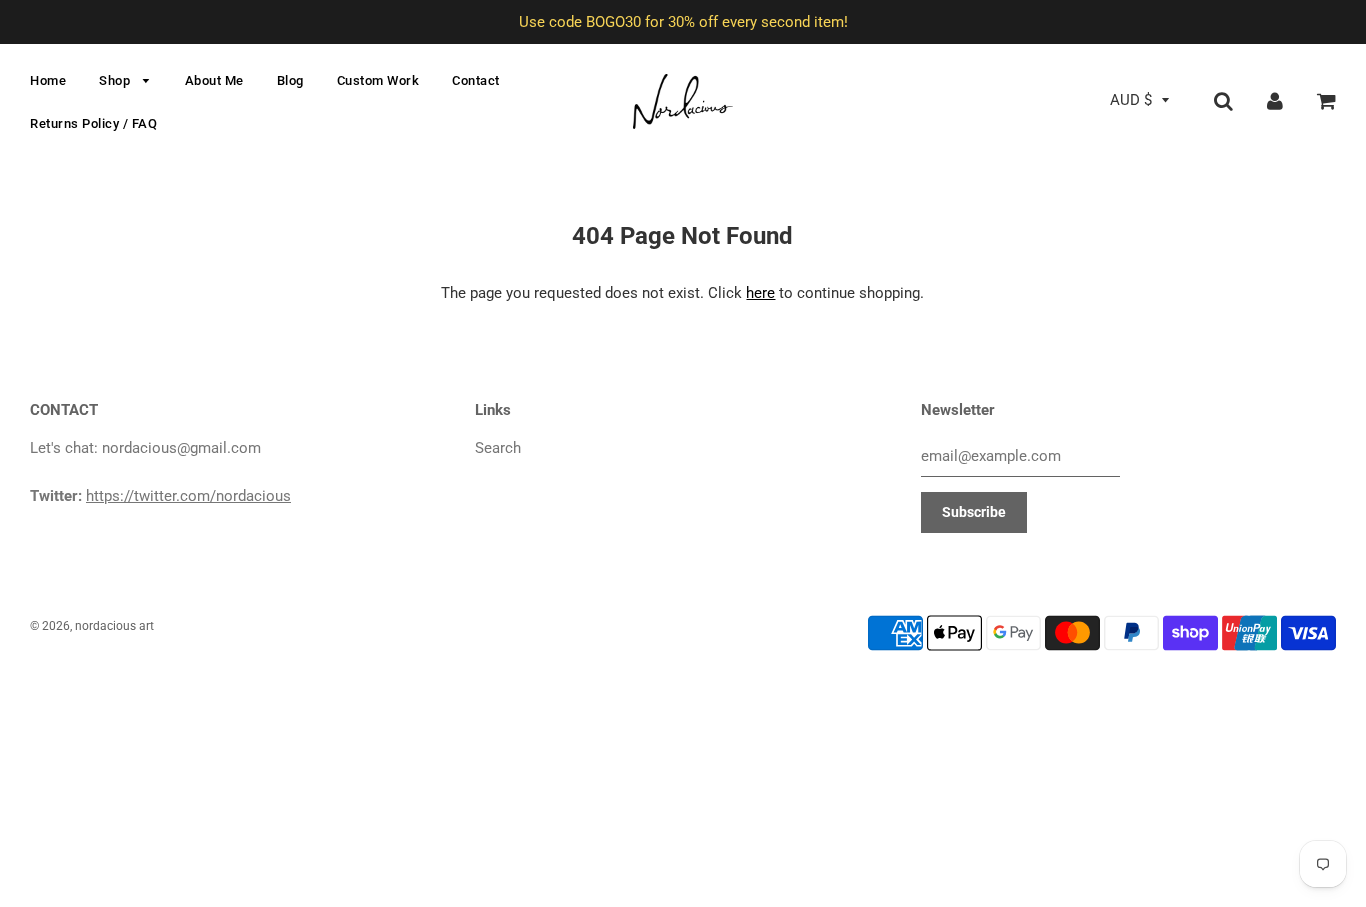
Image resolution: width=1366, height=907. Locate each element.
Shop (116, 80)
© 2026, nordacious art (92, 626)
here (760, 293)
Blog (290, 80)
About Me (214, 80)
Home (48, 80)
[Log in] (1275, 100)
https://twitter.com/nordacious (188, 496)
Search (498, 448)
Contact (476, 80)
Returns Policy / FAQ (93, 123)
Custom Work (378, 80)
